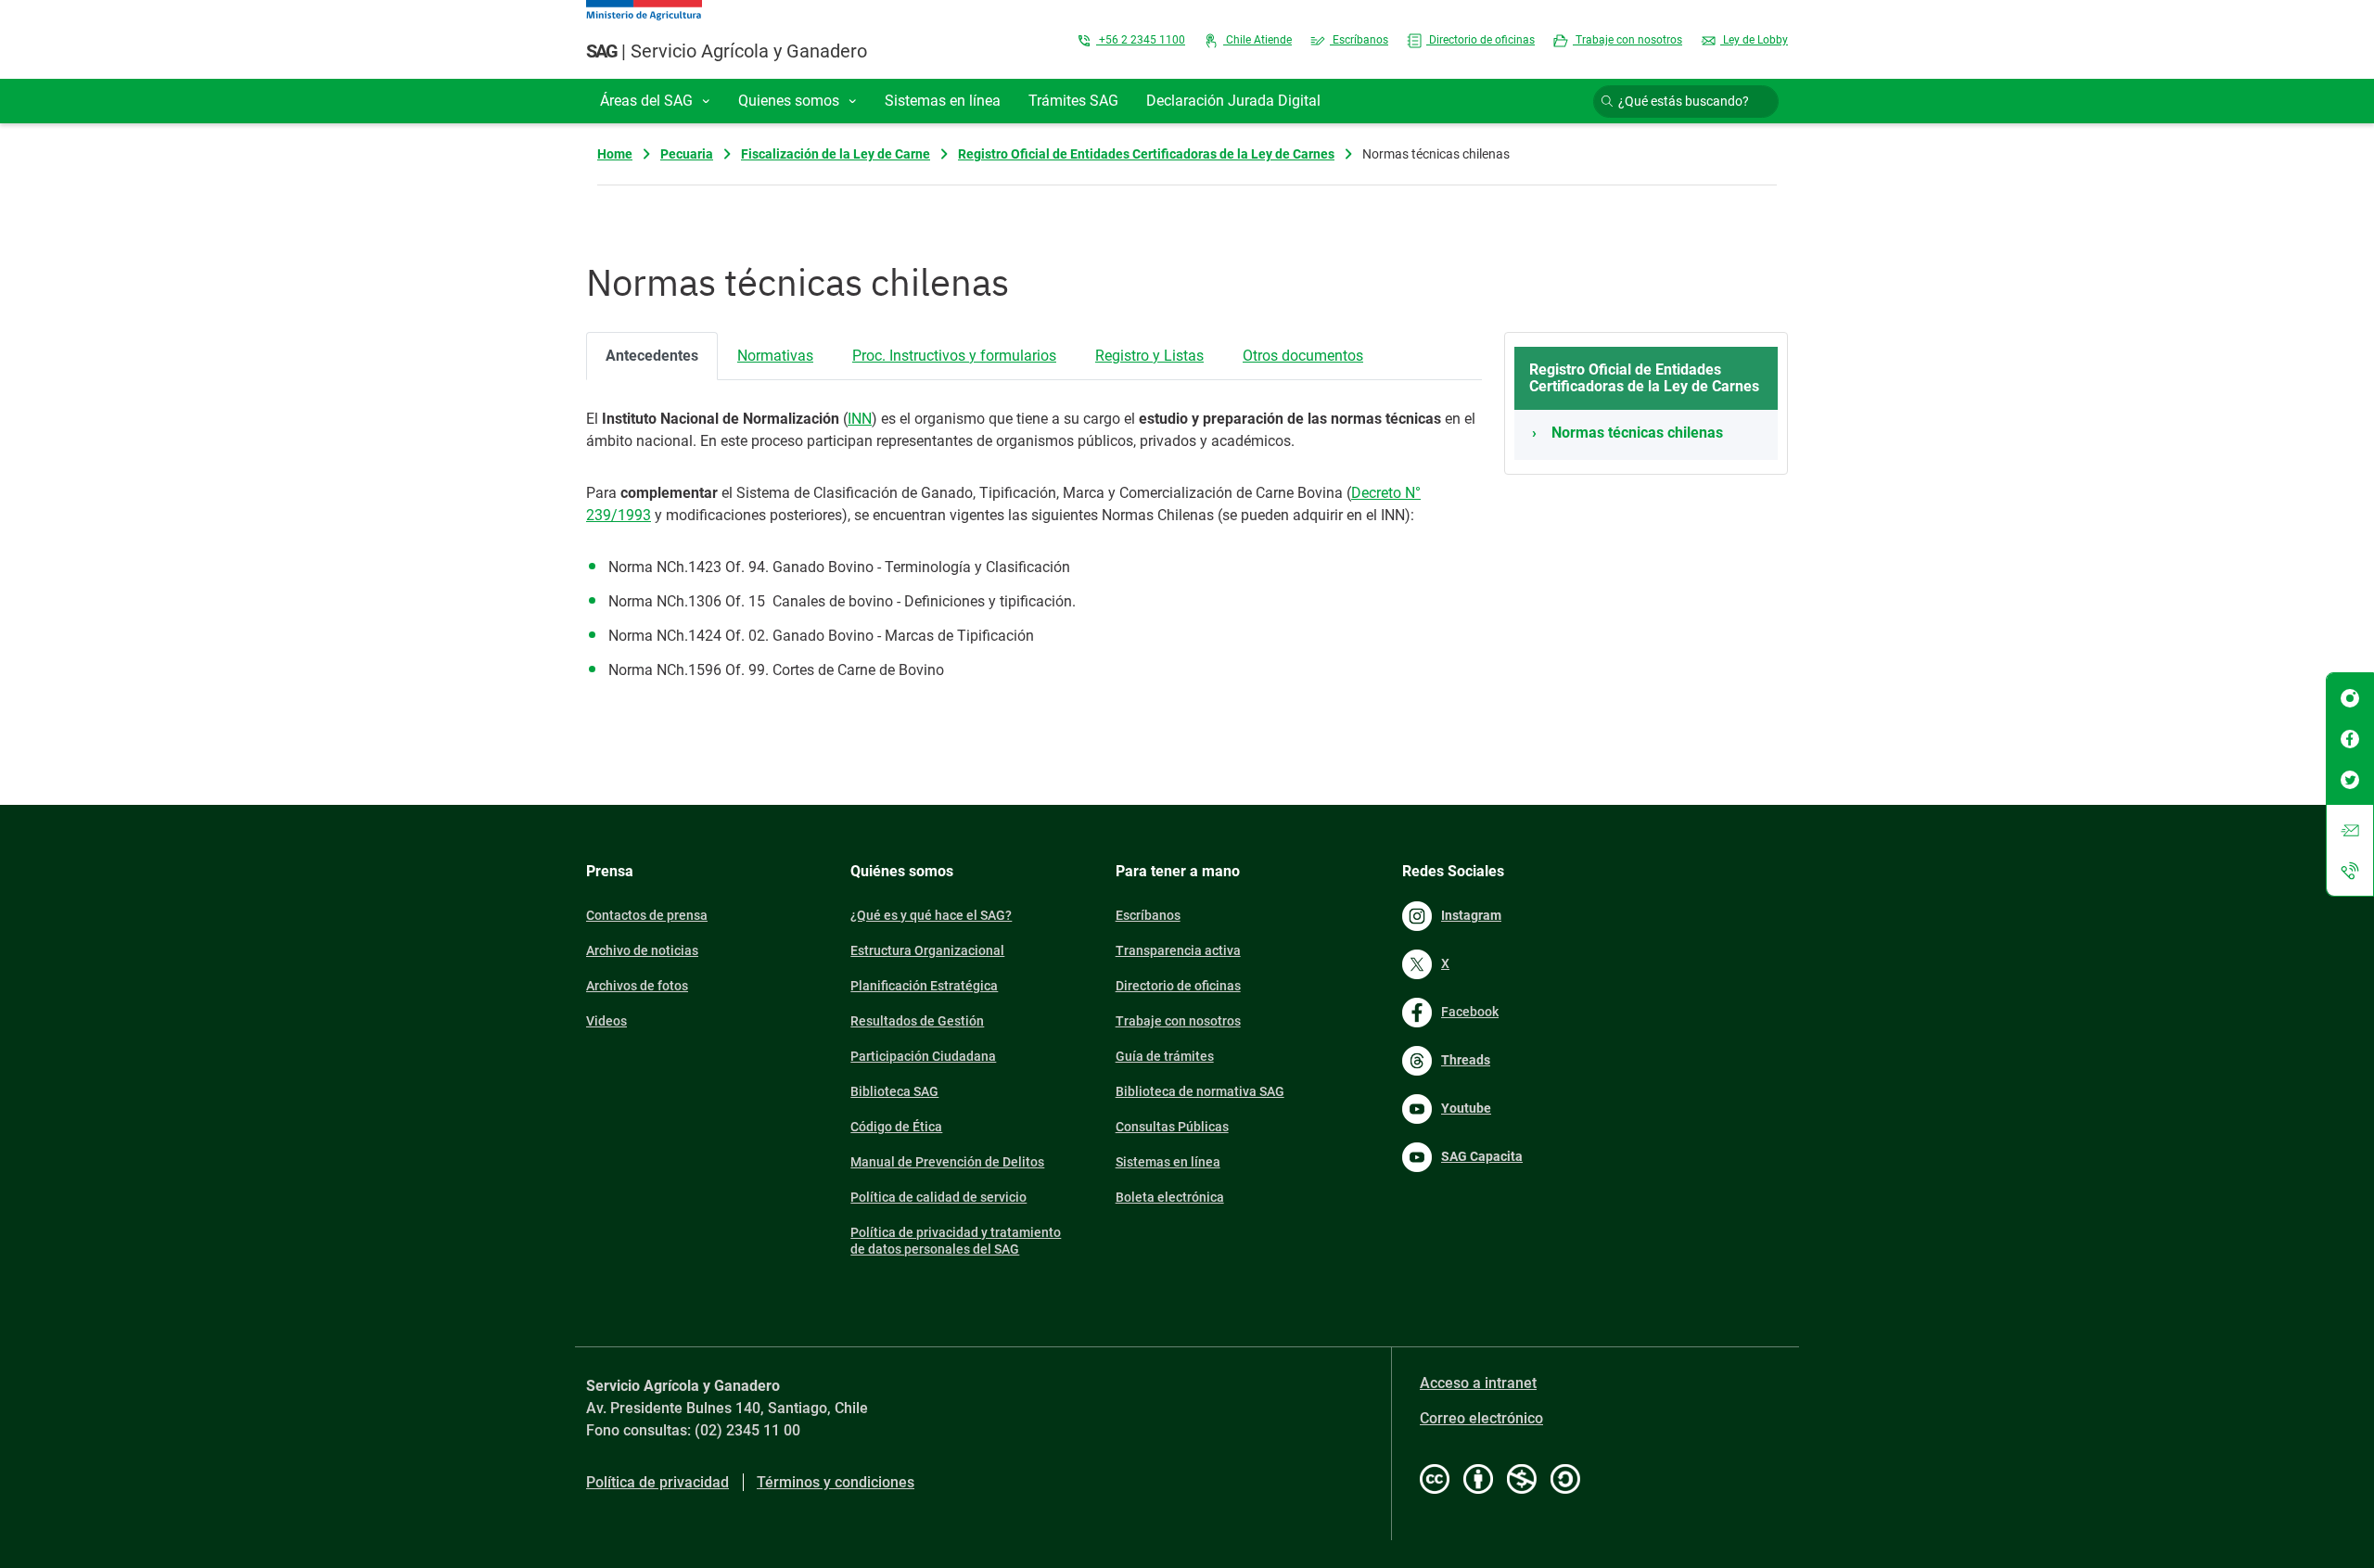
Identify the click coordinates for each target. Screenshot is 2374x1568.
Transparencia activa (1178, 950)
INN (860, 419)
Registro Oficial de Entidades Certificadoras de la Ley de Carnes (1146, 154)
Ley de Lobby (1754, 40)
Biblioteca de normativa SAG (1200, 1091)
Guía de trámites (1165, 1056)
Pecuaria (687, 154)
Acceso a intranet (1478, 1383)
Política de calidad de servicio (938, 1197)
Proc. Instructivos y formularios (954, 356)
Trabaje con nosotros (1627, 40)
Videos (606, 1021)
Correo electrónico (1481, 1418)
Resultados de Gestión (917, 1021)
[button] (655, 101)
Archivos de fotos (637, 986)
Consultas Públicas (1172, 1127)
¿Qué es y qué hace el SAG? (931, 915)
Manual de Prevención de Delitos (947, 1162)
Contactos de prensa (647, 915)
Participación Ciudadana (923, 1056)
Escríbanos (1359, 40)
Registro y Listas (1149, 356)
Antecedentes (652, 356)
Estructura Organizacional (927, 950)
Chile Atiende (1257, 40)
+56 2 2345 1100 (1141, 40)
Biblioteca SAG (894, 1091)
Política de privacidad (657, 1482)
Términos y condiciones (836, 1482)
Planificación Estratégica (924, 986)
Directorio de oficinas (1481, 40)
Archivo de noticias (642, 950)
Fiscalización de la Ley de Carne (836, 154)
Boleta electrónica (1170, 1197)
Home (615, 154)
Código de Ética (896, 1127)
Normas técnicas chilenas (1637, 433)
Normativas (775, 356)
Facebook (1470, 1012)
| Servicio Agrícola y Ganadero (727, 51)
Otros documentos (1303, 356)
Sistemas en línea (1168, 1162)
